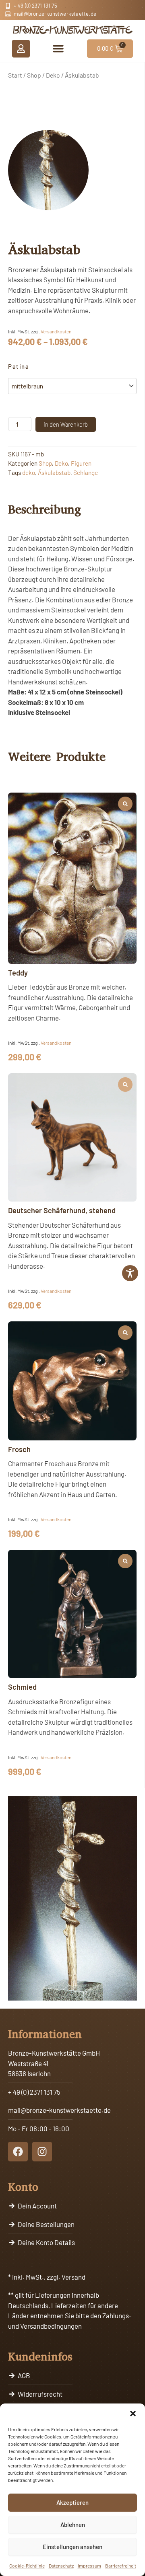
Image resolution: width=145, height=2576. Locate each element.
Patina (19, 366)
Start (15, 75)
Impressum (89, 2566)
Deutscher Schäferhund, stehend (62, 1210)
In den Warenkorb (66, 424)
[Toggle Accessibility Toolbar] (130, 1273)
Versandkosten (56, 331)
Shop (34, 75)
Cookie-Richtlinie (27, 2566)
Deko (53, 75)
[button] (133, 2414)
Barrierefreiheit (121, 2566)
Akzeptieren (72, 2502)
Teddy (18, 973)
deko (29, 472)
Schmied (22, 1687)
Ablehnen (73, 2525)
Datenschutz (61, 2566)
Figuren (81, 463)
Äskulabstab (54, 472)
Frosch (19, 1449)
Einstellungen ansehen (72, 2547)
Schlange (86, 472)
